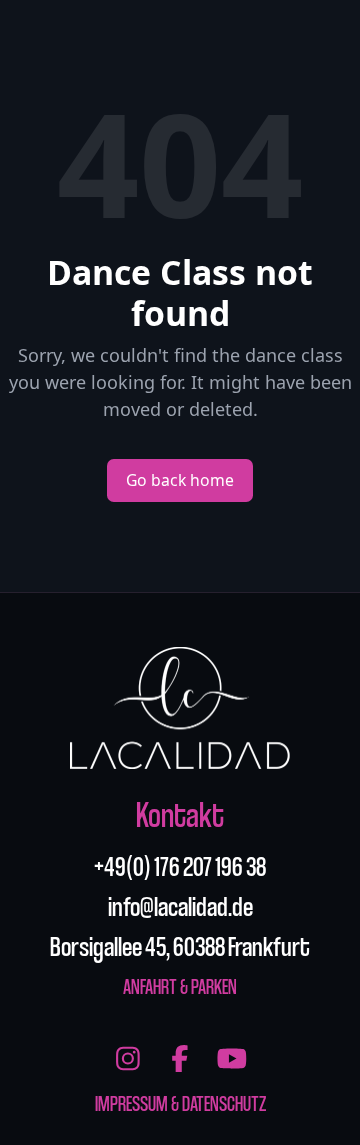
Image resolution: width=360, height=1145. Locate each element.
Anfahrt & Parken (180, 986)
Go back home (180, 480)
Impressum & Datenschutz (180, 1103)
